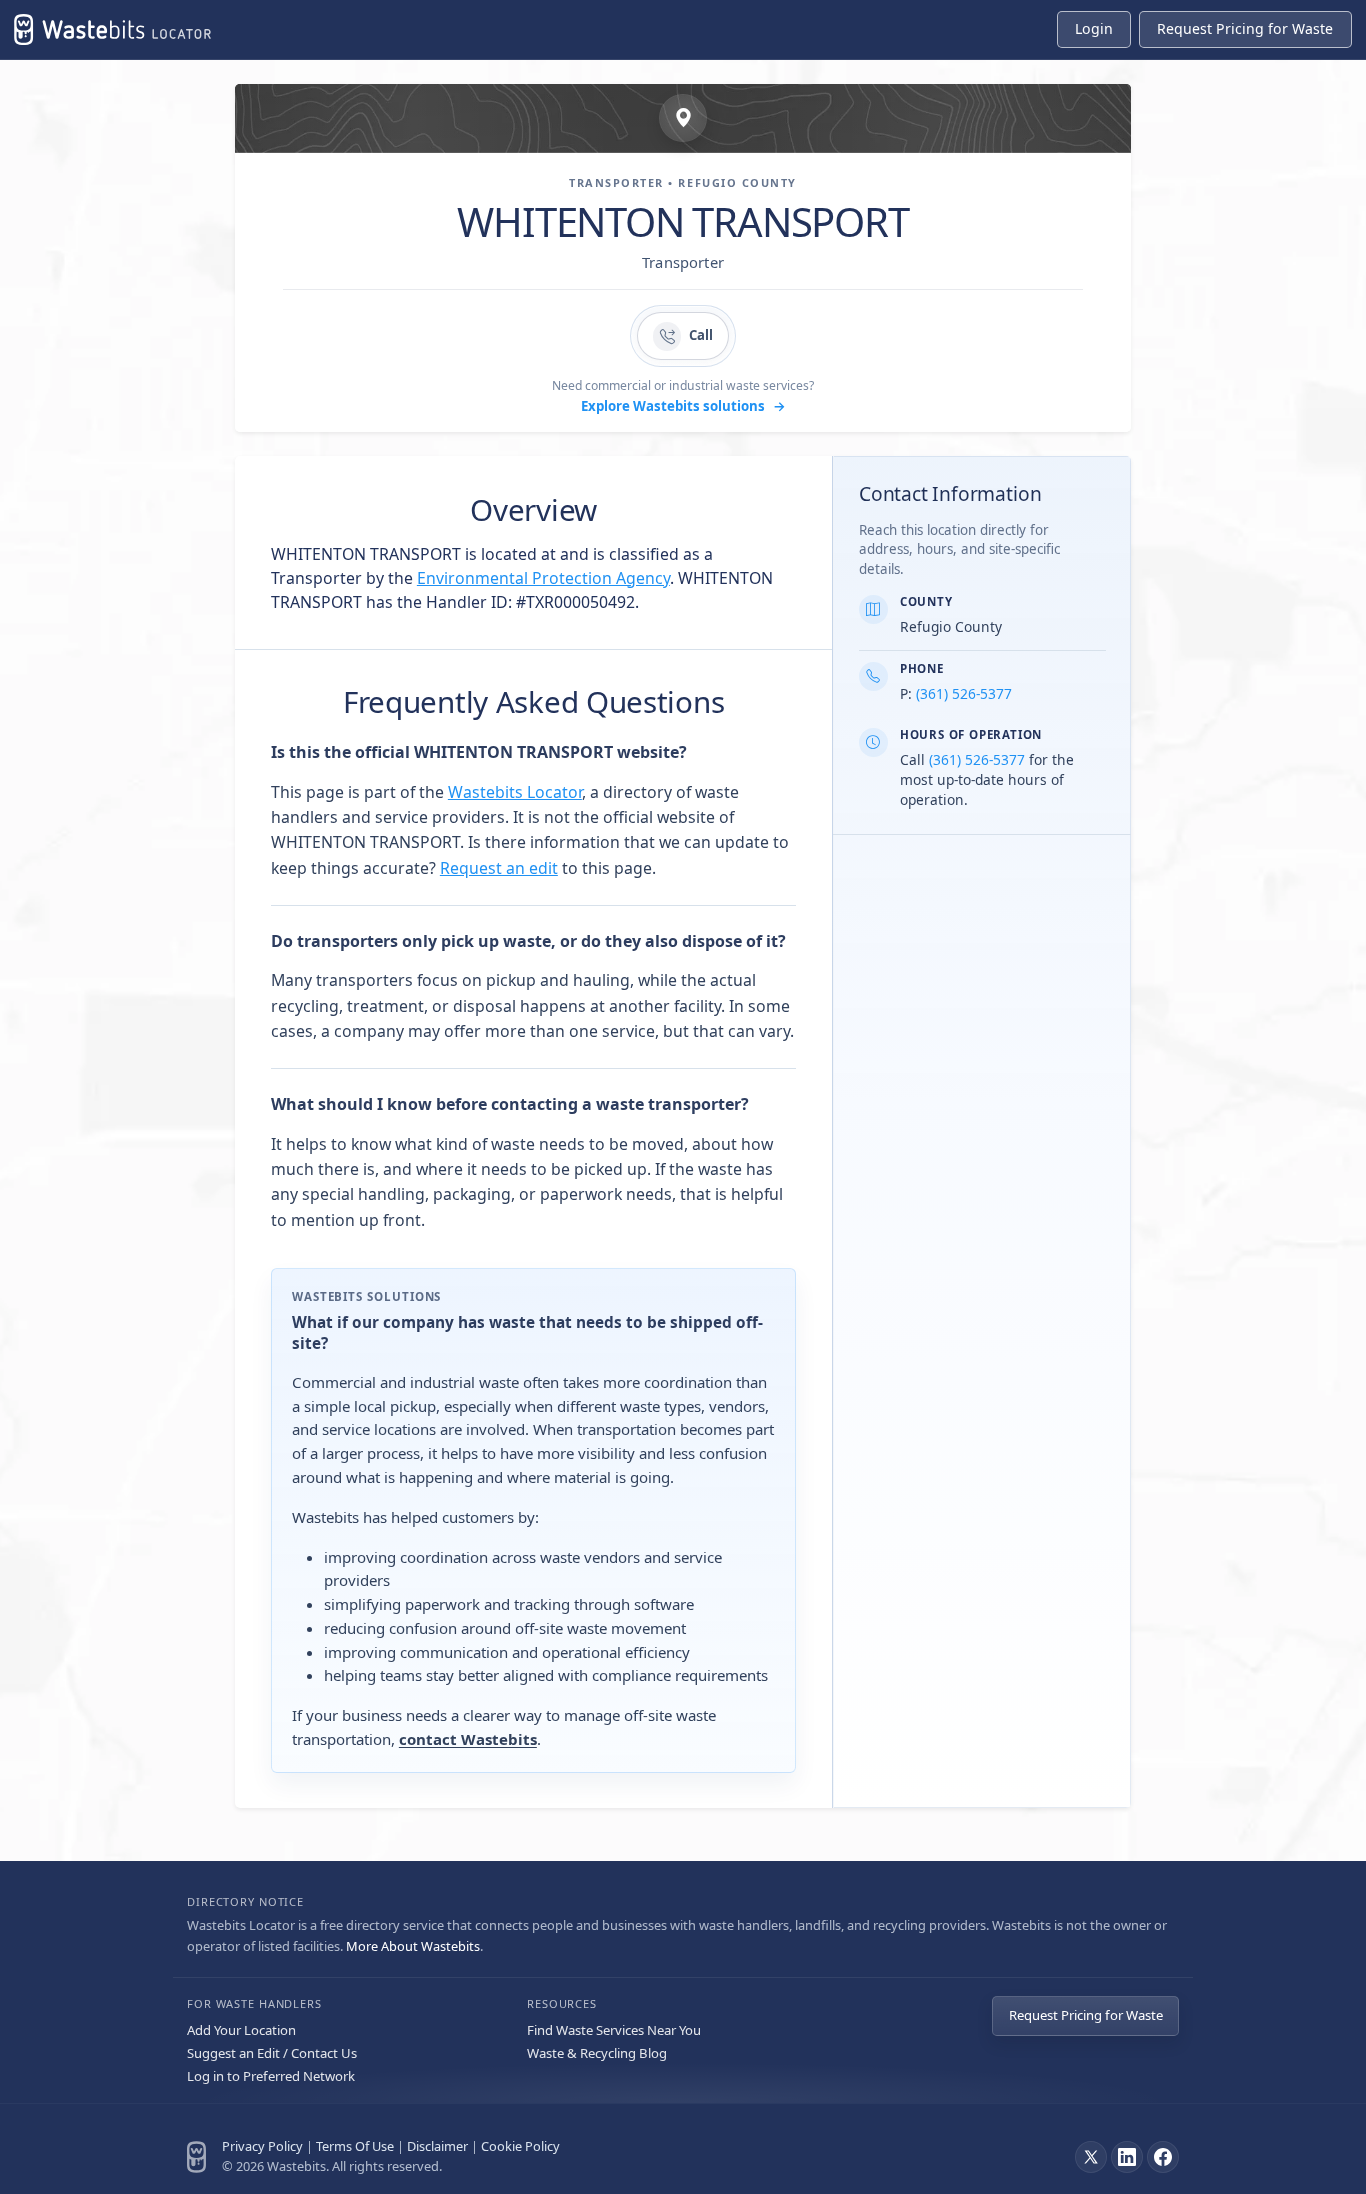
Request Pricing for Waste (1086, 2015)
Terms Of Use (355, 2146)
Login (1094, 28)
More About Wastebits (413, 1946)
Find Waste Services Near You (614, 2030)
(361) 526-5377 (964, 693)
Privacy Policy (262, 2146)
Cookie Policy (520, 2146)
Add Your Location (241, 2030)
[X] (1091, 2157)
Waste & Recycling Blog (597, 2053)
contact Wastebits (468, 1739)
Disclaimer (437, 2146)
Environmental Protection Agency (543, 578)
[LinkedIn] (1127, 2157)
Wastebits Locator (515, 792)
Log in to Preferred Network (271, 2076)
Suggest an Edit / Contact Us (272, 2053)
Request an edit (499, 868)
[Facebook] (1163, 2157)
